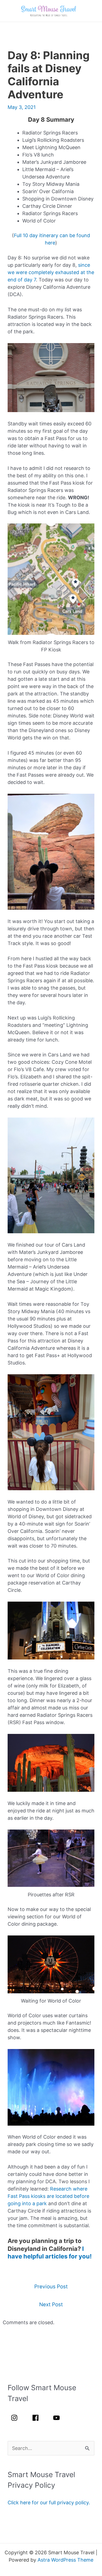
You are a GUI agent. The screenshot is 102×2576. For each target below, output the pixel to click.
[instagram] (18, 2418)
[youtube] (58, 2418)
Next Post (51, 2304)
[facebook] (38, 2418)
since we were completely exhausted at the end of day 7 (51, 272)
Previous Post (51, 2287)
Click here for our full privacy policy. (49, 2503)
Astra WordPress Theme (65, 2560)
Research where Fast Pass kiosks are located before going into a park (48, 2196)
